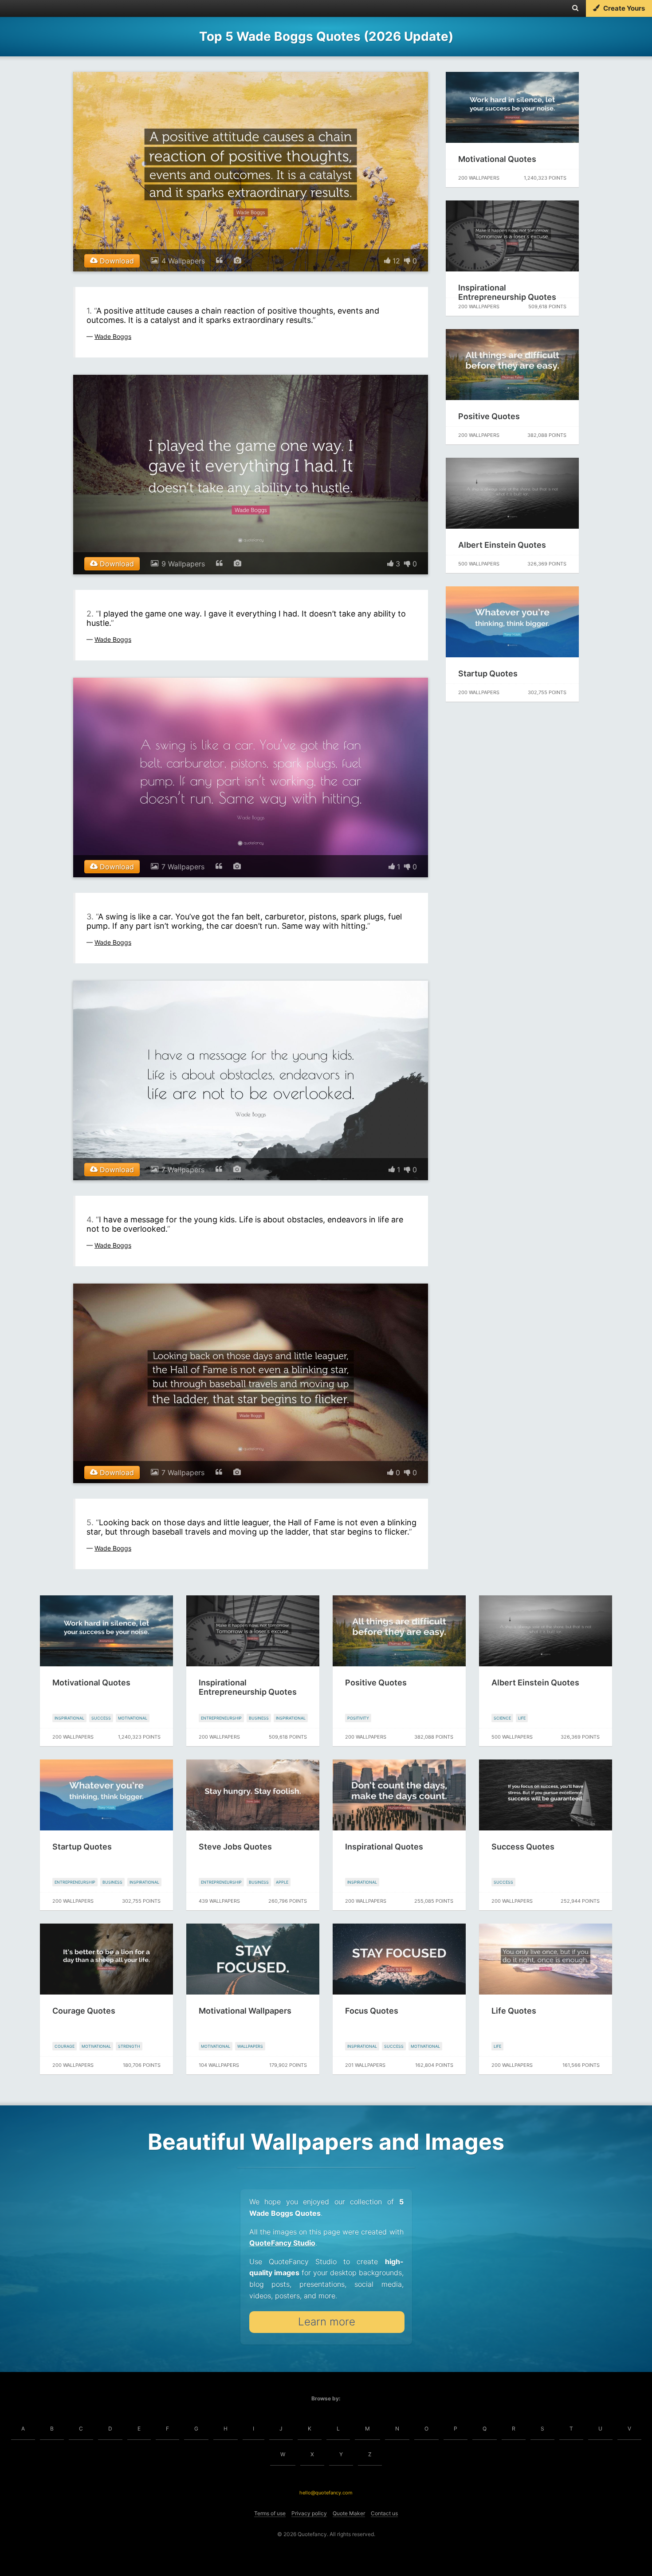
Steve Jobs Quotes (235, 1847)
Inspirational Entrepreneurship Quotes (507, 292)
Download (116, 261)
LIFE (522, 1718)
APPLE (282, 1882)
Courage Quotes (84, 2011)
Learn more (327, 2322)
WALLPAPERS (250, 2046)
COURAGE (65, 2046)
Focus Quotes (372, 2011)
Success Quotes (523, 1847)
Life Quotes (514, 2011)
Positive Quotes (489, 416)
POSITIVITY (358, 1718)
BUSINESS (259, 1718)
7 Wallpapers (183, 867)
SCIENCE (502, 1718)
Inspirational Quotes (384, 1847)
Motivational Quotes (497, 159)
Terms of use (270, 2513)
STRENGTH (129, 2046)
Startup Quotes (488, 673)
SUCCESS (101, 1718)
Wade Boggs (113, 336)
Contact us (384, 2513)
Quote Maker (349, 2513)
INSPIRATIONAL (69, 1718)
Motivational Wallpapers (245, 2011)
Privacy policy (309, 2513)
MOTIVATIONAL (133, 1718)
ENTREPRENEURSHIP (221, 1718)
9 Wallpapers (183, 564)
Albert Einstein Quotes (502, 545)
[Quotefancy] (34, 8)
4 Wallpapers (183, 261)
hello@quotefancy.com (326, 2493)
